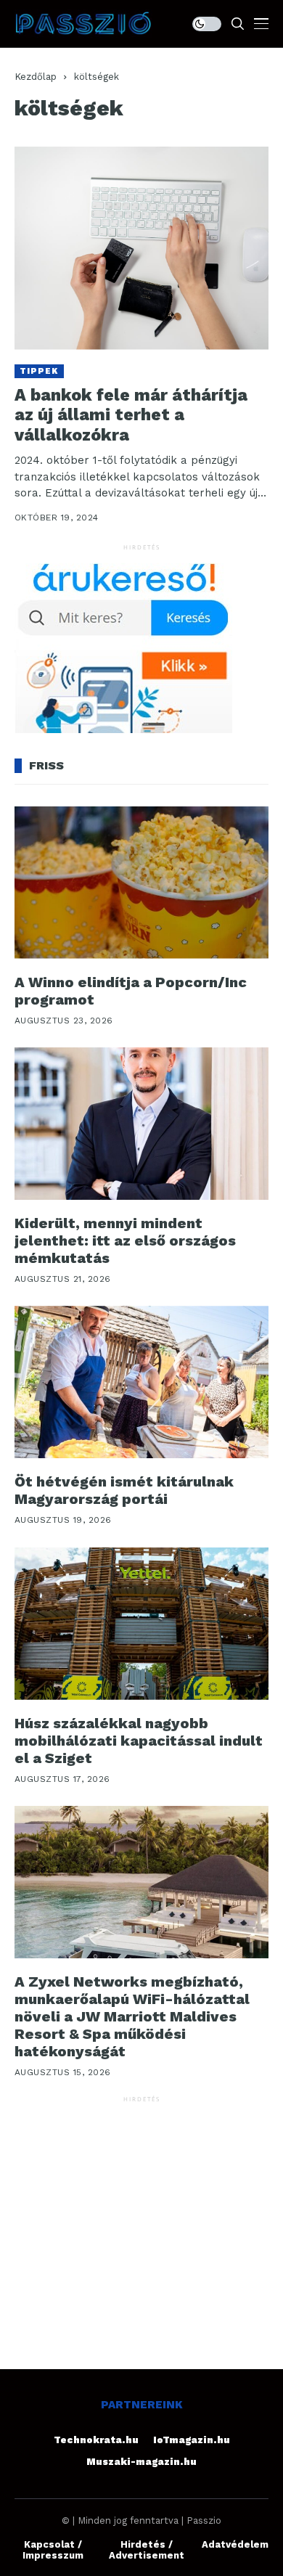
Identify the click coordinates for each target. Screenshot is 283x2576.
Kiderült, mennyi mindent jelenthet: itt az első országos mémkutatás (125, 1240)
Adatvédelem (235, 2544)
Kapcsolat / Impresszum (53, 2550)
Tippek (39, 371)
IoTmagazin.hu (192, 2440)
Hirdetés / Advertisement (147, 2550)
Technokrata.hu (96, 2440)
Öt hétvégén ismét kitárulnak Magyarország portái (124, 1490)
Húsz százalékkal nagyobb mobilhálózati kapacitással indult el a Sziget (139, 1741)
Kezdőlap (36, 77)
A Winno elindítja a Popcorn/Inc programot (131, 991)
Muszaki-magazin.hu (141, 2462)
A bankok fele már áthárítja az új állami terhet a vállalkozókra (131, 415)
